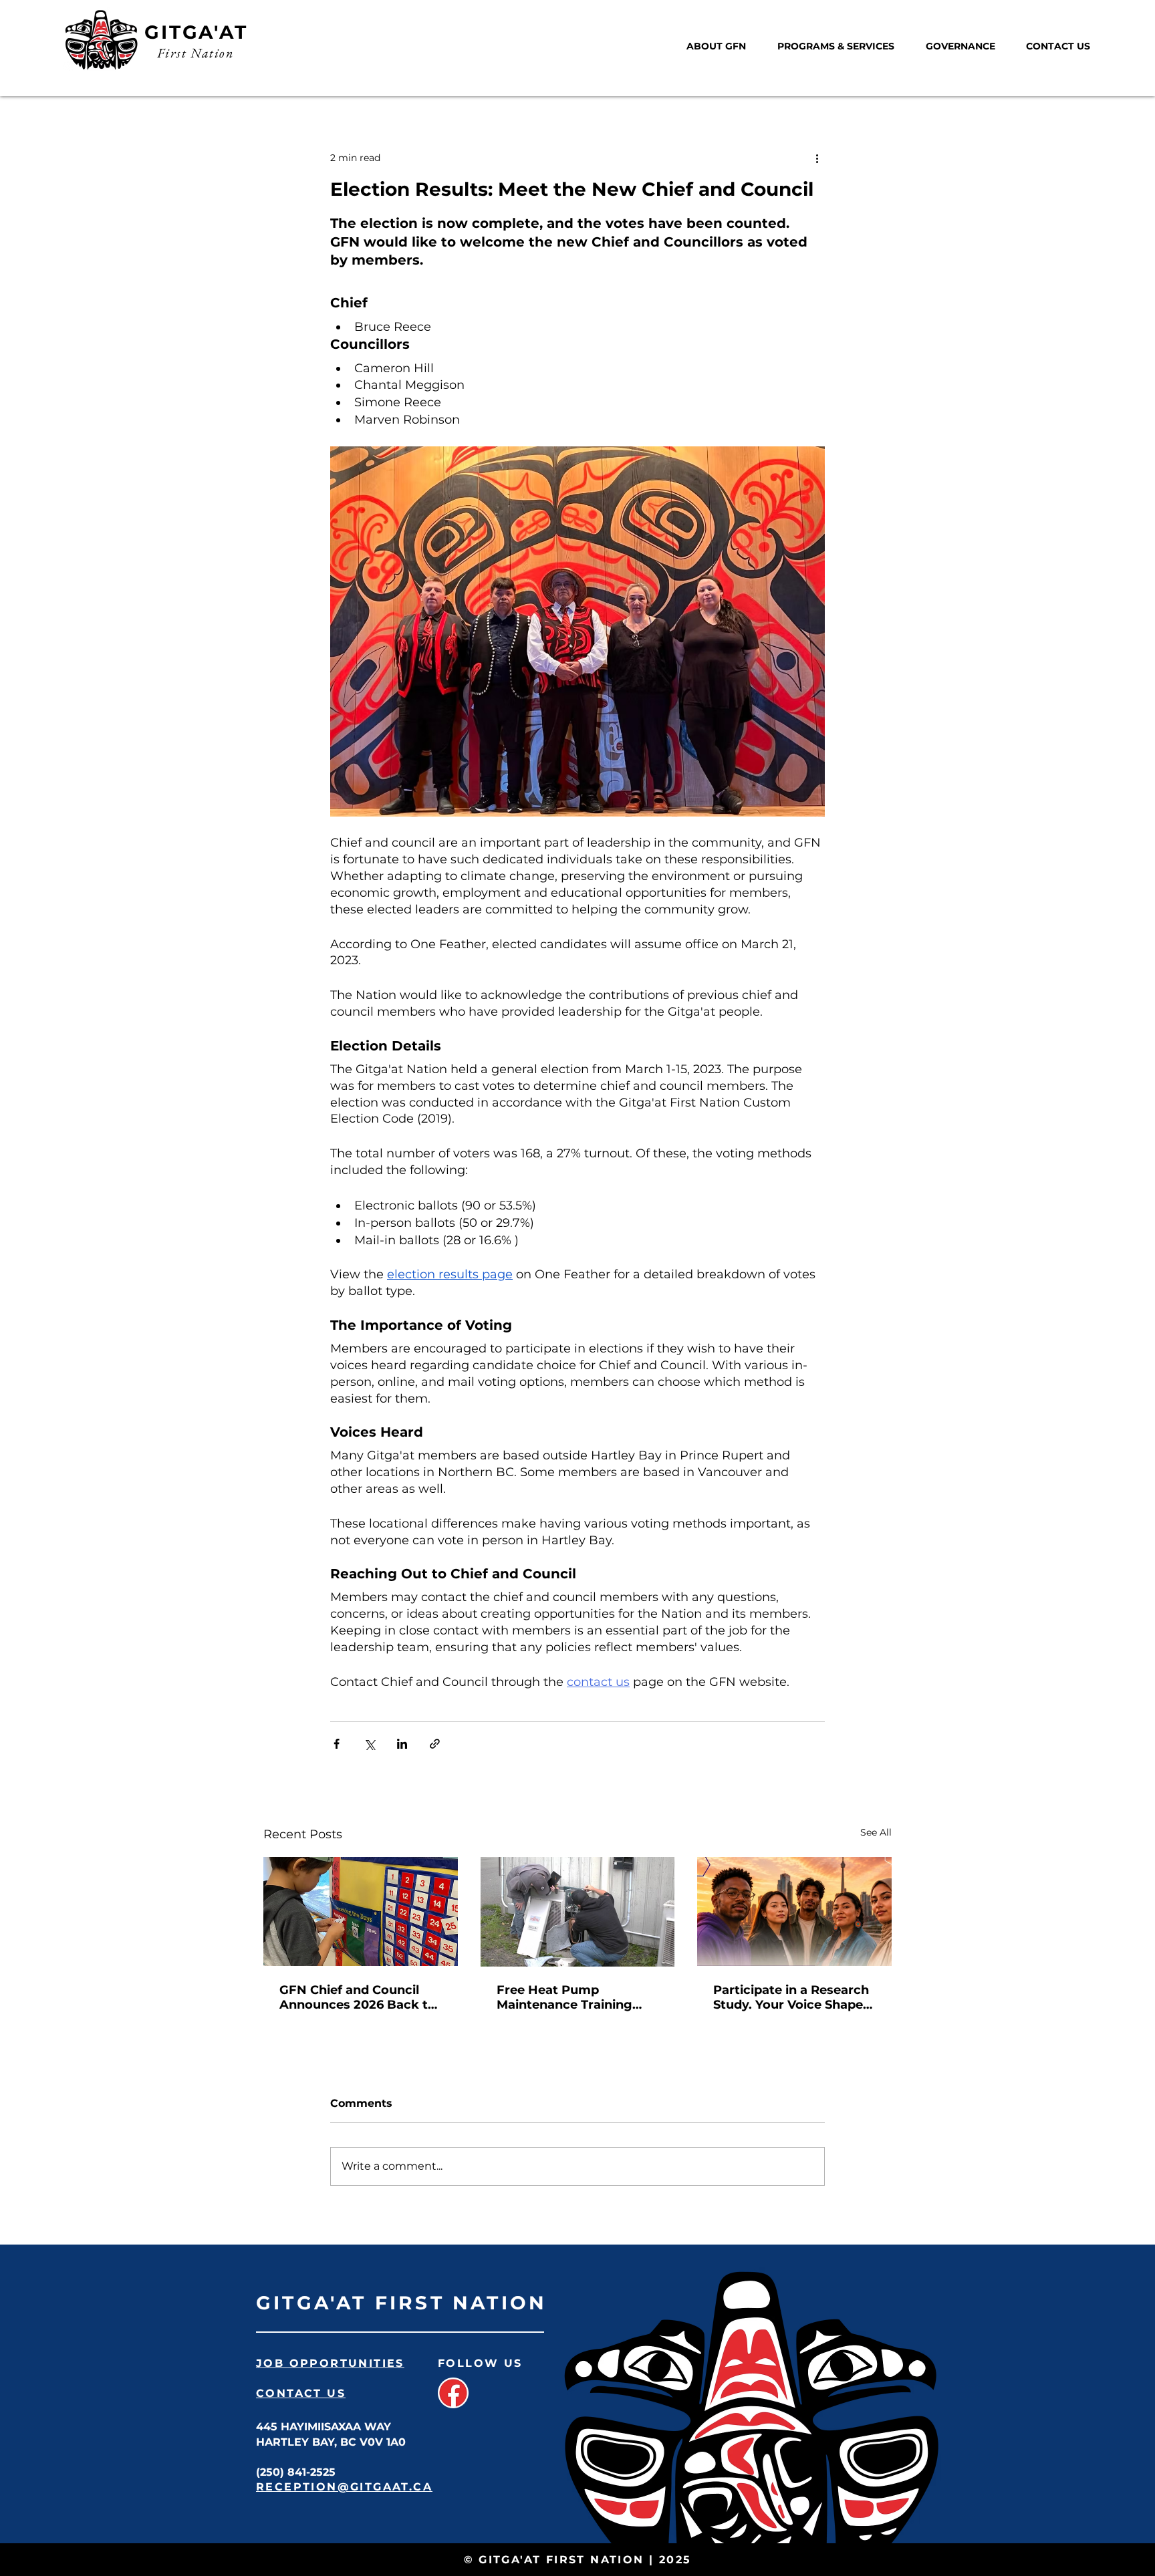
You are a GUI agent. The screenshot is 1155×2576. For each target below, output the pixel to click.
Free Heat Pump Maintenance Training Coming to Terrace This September (569, 1997)
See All (876, 1832)
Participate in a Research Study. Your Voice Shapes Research (791, 1997)
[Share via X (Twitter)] (369, 1744)
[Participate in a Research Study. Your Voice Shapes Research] (794, 1911)
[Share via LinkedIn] (402, 1744)
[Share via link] (435, 1744)
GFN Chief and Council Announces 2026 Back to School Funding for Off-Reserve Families (358, 1997)
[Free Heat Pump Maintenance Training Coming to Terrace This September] (578, 1912)
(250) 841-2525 (296, 2472)
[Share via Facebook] (337, 1744)
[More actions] (817, 158)
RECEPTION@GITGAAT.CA (344, 2487)
